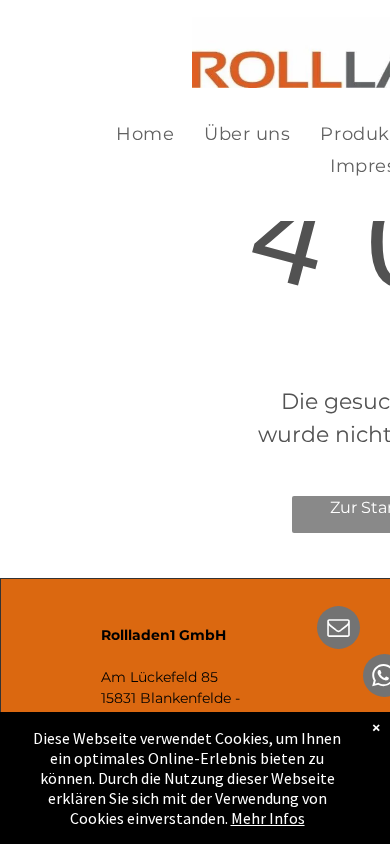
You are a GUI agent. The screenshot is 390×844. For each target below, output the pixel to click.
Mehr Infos (268, 818)
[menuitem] (145, 134)
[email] (338, 630)
